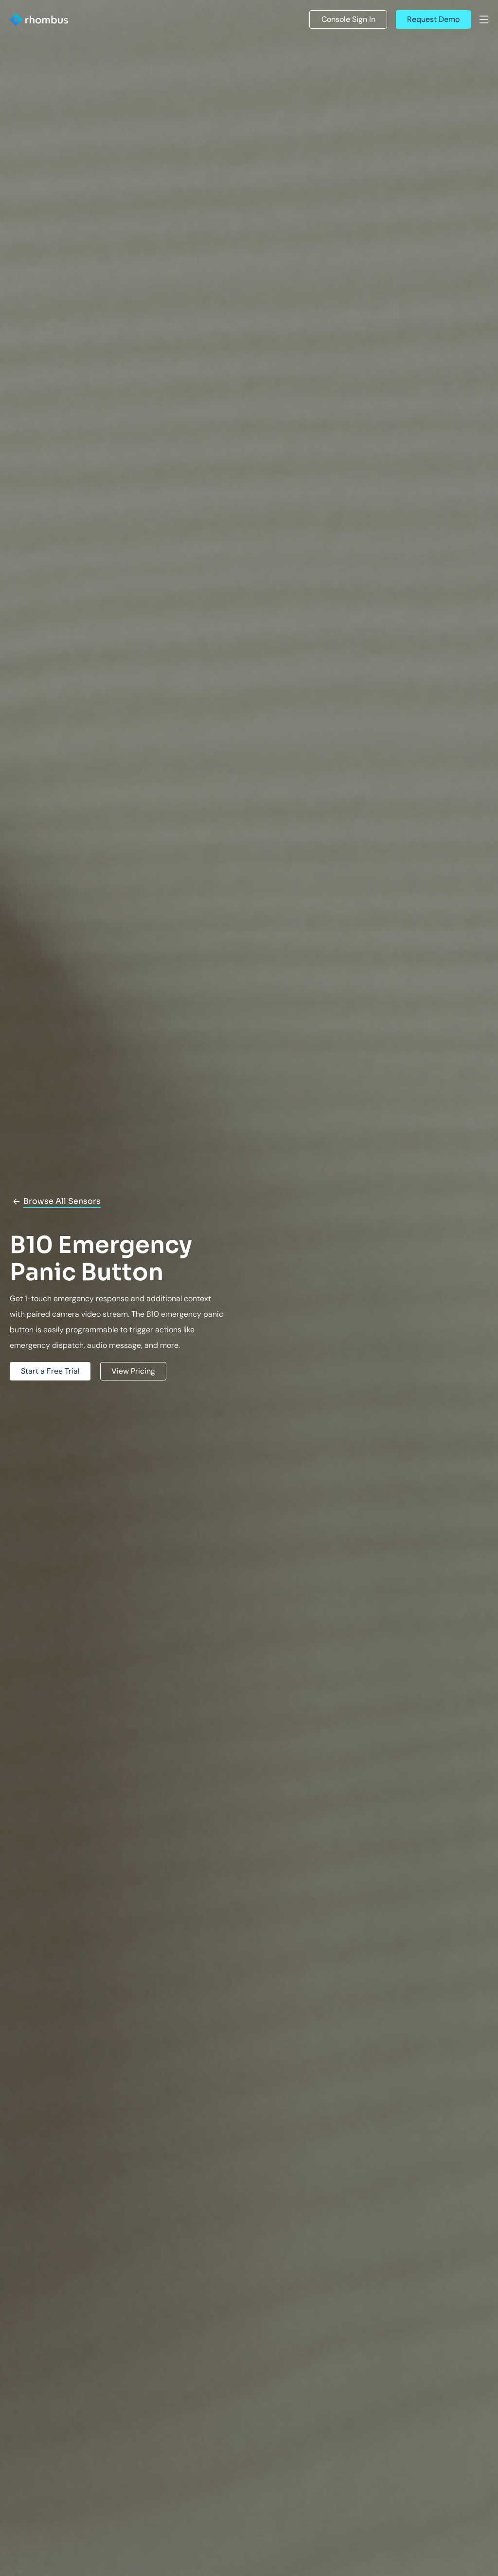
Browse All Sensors (62, 1201)
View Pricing (133, 1371)
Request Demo (433, 19)
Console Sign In (348, 19)
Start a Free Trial (50, 1371)
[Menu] (484, 19)
